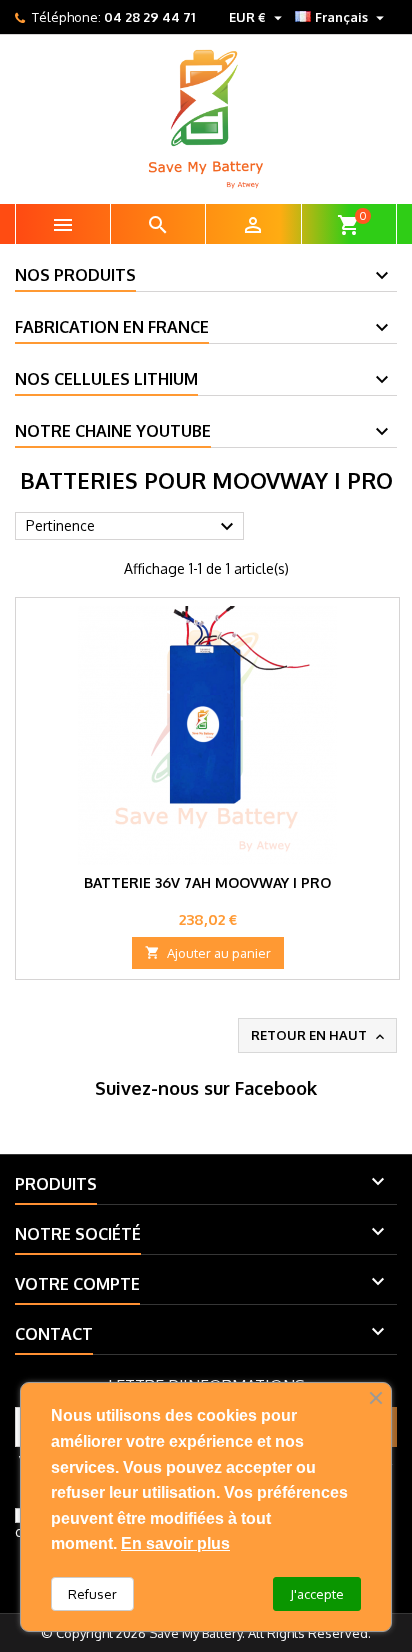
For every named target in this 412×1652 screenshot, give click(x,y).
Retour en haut (319, 1036)
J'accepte (317, 1594)
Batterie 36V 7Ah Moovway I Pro (207, 882)
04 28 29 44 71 (149, 17)
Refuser (92, 1594)
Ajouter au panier (208, 953)
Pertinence (132, 527)
